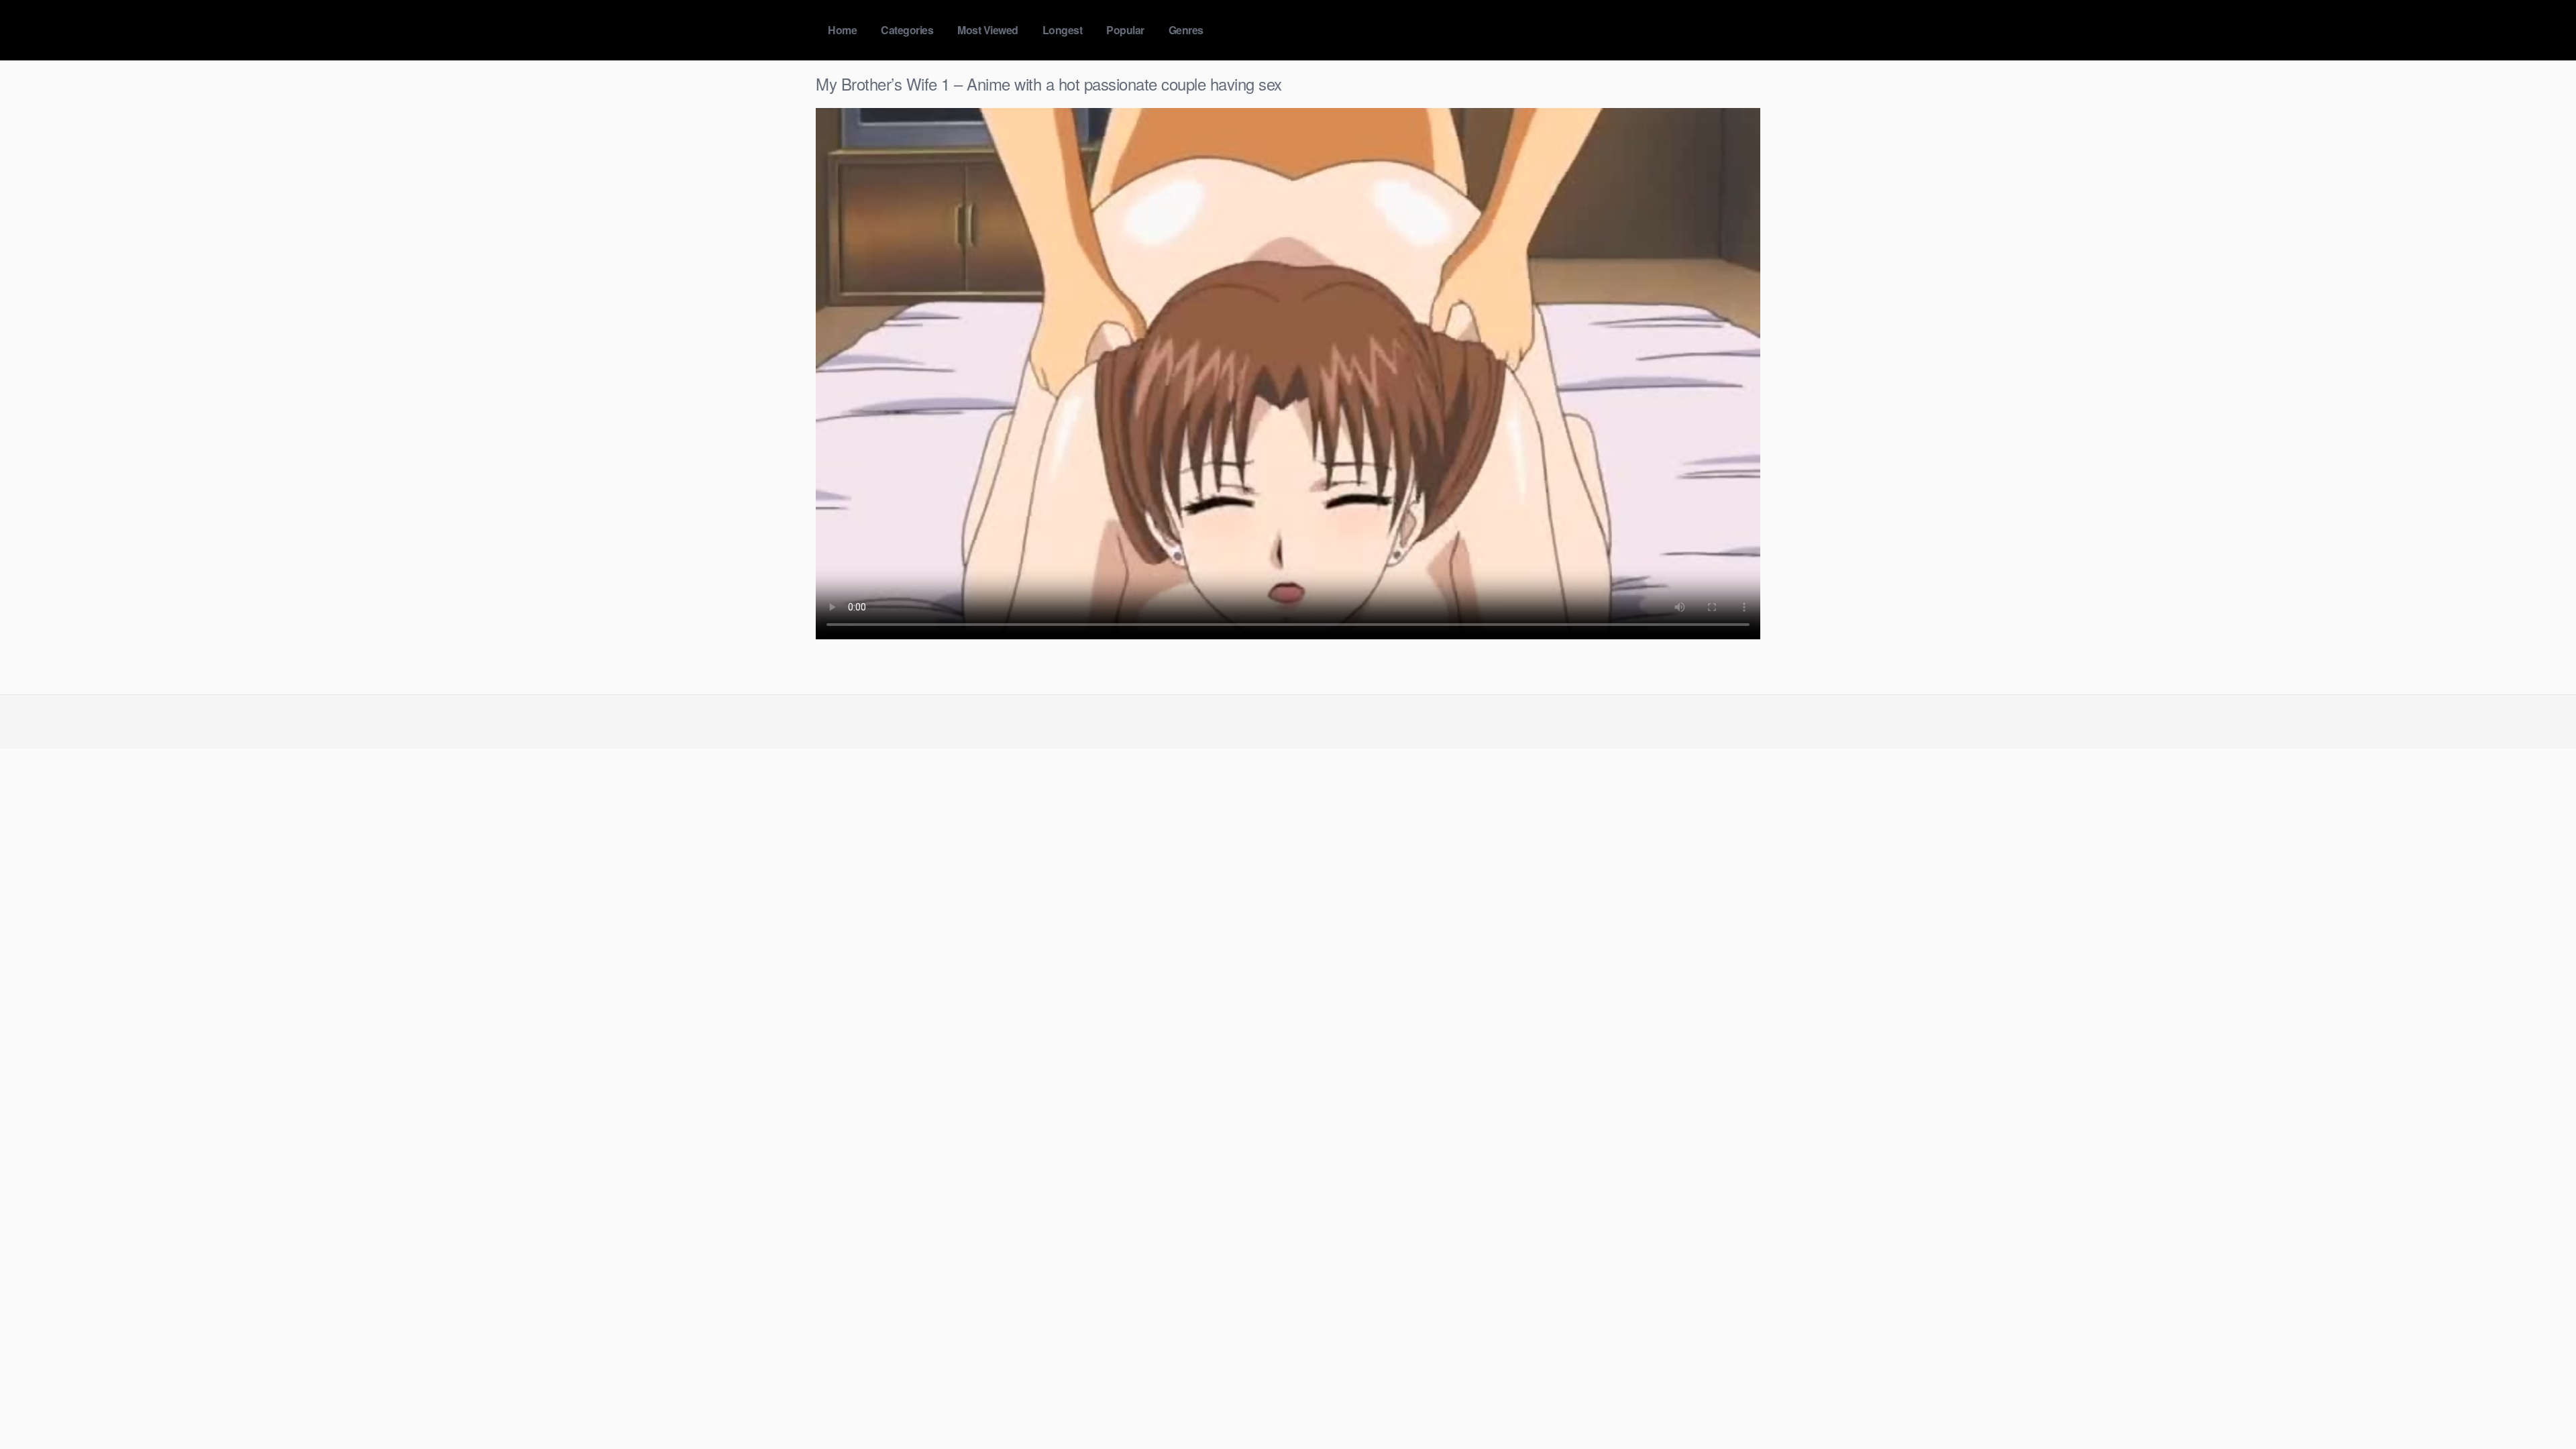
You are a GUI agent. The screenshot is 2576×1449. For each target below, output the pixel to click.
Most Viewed (988, 30)
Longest (1063, 30)
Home (842, 30)
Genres (1186, 30)
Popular (1125, 30)
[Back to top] (2539, 1406)
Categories (907, 30)
